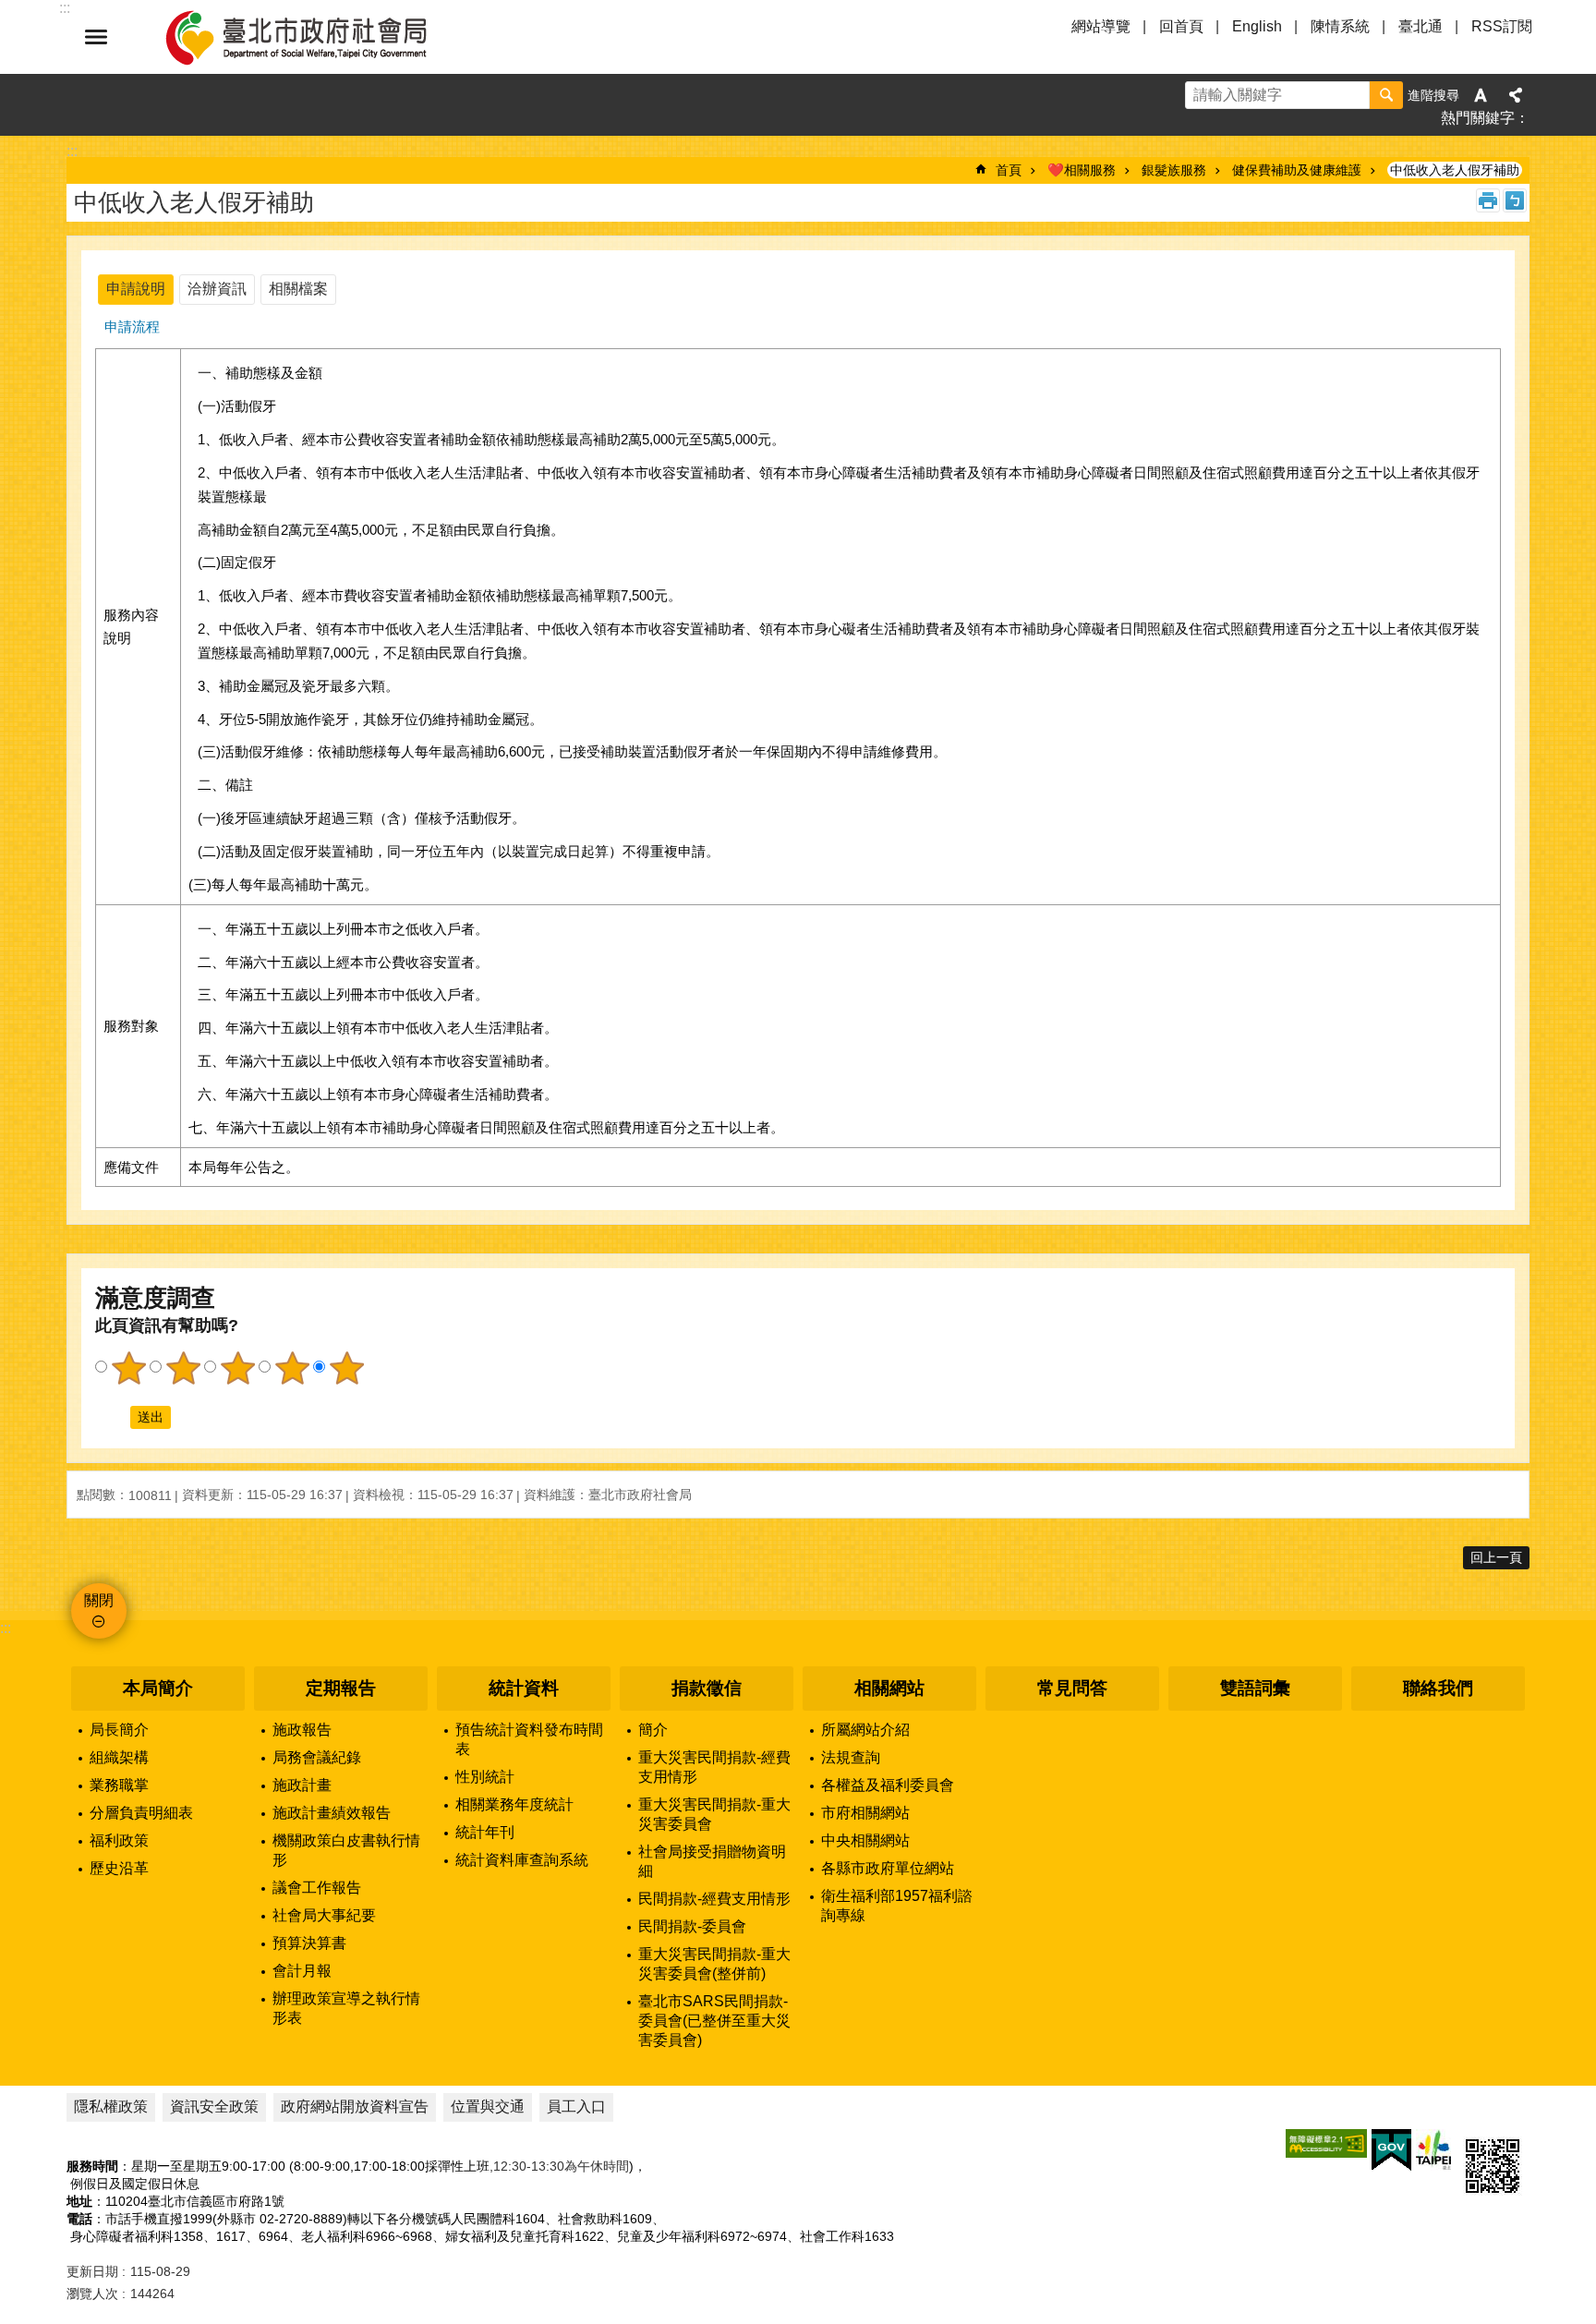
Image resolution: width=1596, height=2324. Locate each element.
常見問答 (1072, 1688)
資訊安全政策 (214, 2106)
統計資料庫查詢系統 (522, 1860)
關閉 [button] (96, 37)
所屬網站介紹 (865, 1730)
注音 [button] (1515, 200)
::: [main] (72, 151)
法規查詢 (851, 1757)
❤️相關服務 (1082, 170)
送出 (113, 1417)
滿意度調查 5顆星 (346, 1368)
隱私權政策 (111, 2106)
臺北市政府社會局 (318, 37)
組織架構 (119, 1757)
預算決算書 (309, 1943)
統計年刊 (485, 1832)
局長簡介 (119, 1730)
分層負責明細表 (141, 1813)
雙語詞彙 (1255, 1688)
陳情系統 (1340, 26)
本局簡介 (158, 1688)
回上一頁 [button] (1496, 1557)
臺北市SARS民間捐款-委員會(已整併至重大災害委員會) (714, 2021)
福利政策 (119, 1840)
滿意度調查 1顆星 (128, 1368)
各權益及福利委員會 (888, 1785)
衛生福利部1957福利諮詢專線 (897, 1906)
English (1257, 26)
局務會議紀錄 (317, 1757)
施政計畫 (302, 1785)
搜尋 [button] (1386, 95)
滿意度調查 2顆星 (183, 1368)
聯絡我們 (1438, 1688)
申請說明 (136, 289)
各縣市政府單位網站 (888, 1868)
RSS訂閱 (1502, 26)
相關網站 (889, 1688)
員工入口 (576, 2106)
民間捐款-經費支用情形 (714, 1899)
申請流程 (132, 327)
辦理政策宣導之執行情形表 (346, 2008)
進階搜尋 (1433, 95)
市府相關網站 (865, 1813)
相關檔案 (298, 289)
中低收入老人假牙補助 (1455, 170)
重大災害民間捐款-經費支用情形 (714, 1767)
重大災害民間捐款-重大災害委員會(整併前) (714, 1964)
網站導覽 (1101, 26)
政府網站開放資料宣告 (355, 2106)
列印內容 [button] (1488, 200)
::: (6, 1628)
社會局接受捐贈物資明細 (712, 1861)
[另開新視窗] (1326, 2143)
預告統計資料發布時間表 (529, 1739)
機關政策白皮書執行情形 (346, 1850)
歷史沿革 (119, 1868)
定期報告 (341, 1688)
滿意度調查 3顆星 (237, 1368)
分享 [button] (1516, 95)
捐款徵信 (707, 1688)
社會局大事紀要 (324, 1915)
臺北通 (1421, 26)
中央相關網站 (865, 1840)
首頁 (1009, 170)
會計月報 (302, 1971)
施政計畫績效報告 (332, 1813)
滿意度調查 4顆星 (292, 1368)
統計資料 (524, 1688)
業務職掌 (119, 1785)
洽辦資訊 (217, 289)
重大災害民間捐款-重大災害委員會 (714, 1814)
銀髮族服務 (1174, 170)
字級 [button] (1481, 95)
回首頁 (1181, 26)
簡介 (653, 1730)
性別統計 (485, 1777)
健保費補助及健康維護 (1297, 170)
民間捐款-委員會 (692, 1926)
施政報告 (302, 1730)
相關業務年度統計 (514, 1804)
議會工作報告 (317, 1888)
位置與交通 (488, 2106)
